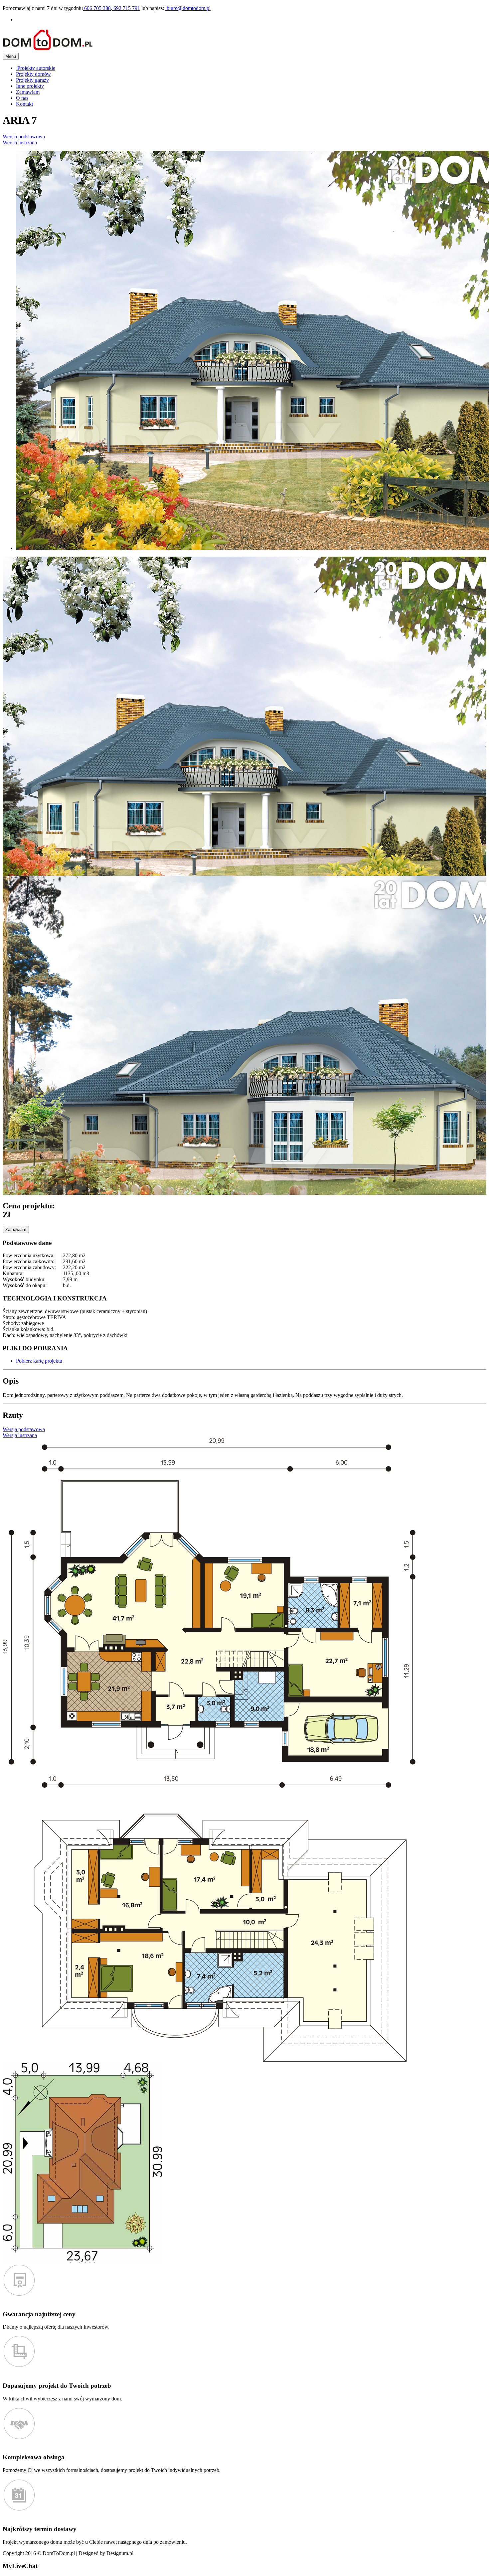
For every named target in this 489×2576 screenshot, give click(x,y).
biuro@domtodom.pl (188, 8)
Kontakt (24, 104)
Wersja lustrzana (20, 142)
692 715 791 (126, 8)
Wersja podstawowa (24, 136)
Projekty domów (33, 74)
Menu (11, 56)
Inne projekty (30, 86)
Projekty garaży (32, 80)
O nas (22, 98)
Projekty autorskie (36, 68)
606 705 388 (97, 8)
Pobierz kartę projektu (39, 1361)
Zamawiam (28, 92)
